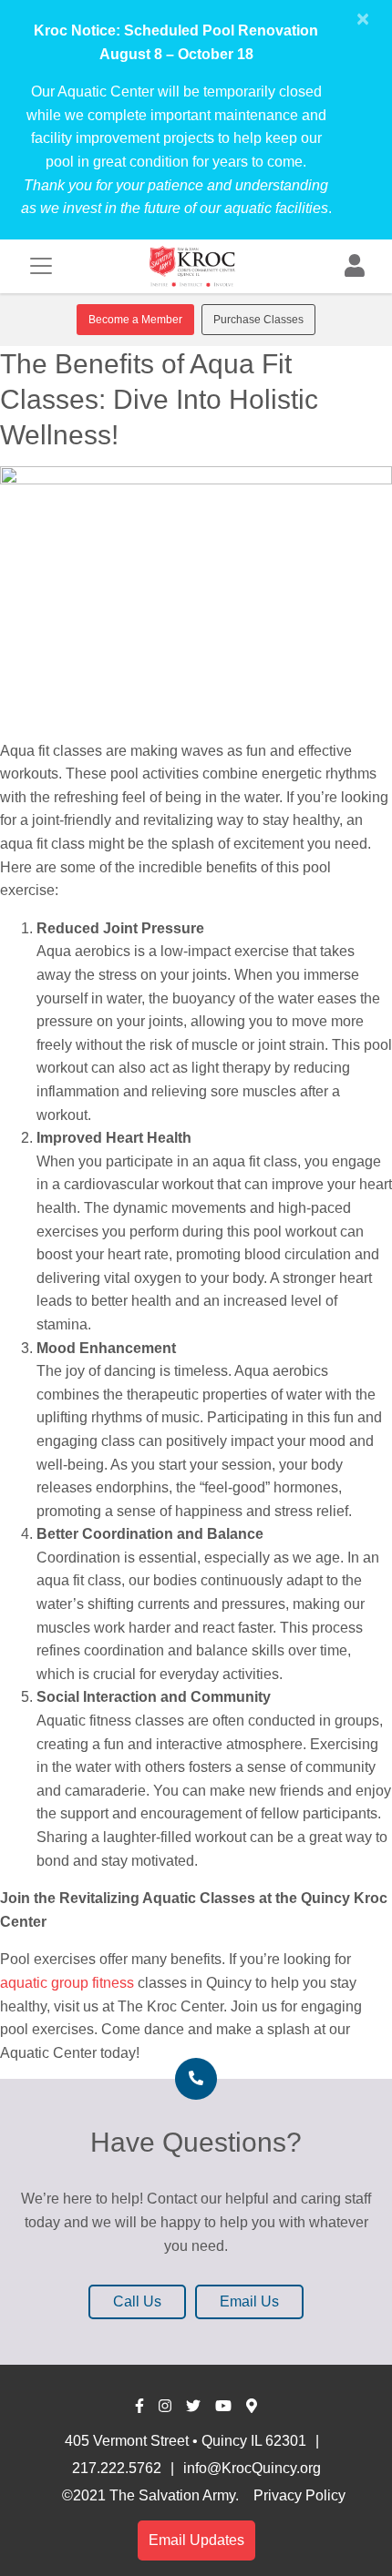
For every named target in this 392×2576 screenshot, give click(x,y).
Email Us (249, 2301)
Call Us (137, 2301)
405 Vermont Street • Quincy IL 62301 (186, 2441)
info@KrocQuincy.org (252, 2468)
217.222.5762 (117, 2468)
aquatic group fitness (67, 1983)
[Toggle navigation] (41, 266)
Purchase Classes (258, 320)
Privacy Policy (299, 2495)
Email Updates (196, 2540)
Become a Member (135, 320)
